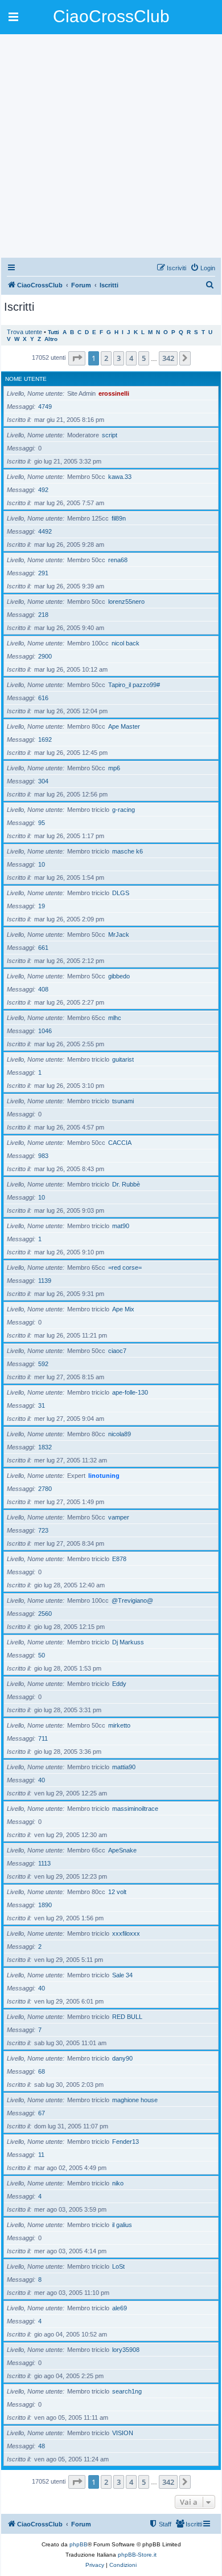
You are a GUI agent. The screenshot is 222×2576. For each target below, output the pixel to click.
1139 (45, 1281)
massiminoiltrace (135, 1809)
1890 (45, 1905)
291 (43, 573)
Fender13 (126, 2142)
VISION (123, 2433)
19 (42, 906)
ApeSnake (122, 1850)
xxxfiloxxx (126, 1933)
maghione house (135, 2100)
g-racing (124, 810)
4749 (45, 407)
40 (42, 1780)
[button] (77, 358)
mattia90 (124, 1767)
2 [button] (106, 358)
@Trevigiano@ (132, 1600)
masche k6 (128, 851)
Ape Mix (123, 1309)
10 (42, 864)
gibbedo (119, 976)
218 (43, 615)
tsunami (123, 1101)
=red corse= (125, 1267)
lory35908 (126, 2350)
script (110, 435)
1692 (45, 740)
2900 (45, 656)
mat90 (121, 1226)
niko (118, 2183)
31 (42, 1405)
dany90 (122, 2058)
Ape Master (124, 726)
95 (42, 823)
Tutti (54, 332)
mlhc (115, 1018)
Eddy (119, 1684)
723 (43, 1530)
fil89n (119, 518)
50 (42, 1655)
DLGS (121, 893)
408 (43, 989)
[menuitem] (203, 268)
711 (43, 1738)
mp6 (114, 768)
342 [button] (168, 358)
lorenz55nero (126, 602)
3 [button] (119, 358)
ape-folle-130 (130, 1392)
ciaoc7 (117, 1351)
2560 (45, 1614)
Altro (51, 339)
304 (43, 781)
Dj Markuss (128, 1642)
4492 (45, 531)
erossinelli (114, 393)
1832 (45, 1447)
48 (42, 2446)
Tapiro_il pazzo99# (134, 685)
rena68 (118, 560)
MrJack (119, 934)
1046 (45, 1031)
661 (43, 948)
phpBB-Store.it (137, 2555)
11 (41, 2155)
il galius (122, 2225)
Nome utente (26, 379)
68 (42, 2071)
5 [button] (144, 358)
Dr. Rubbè (126, 1184)
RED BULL (127, 2017)
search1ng (127, 2391)
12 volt (117, 1892)
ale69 (120, 2308)
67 (42, 2113)
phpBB (79, 2544)
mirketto (119, 1725)
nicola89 (120, 1434)
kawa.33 (120, 477)
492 (43, 490)
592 (43, 1364)
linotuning (104, 1476)
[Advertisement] (111, 145)
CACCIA (120, 1143)
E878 (119, 1559)
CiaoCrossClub (111, 16)
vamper (119, 1517)
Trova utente (24, 332)
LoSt (118, 2266)
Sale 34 (122, 1975)
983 (43, 1156)
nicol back (126, 643)
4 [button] (131, 358)
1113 (44, 1863)
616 (43, 698)
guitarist (123, 1059)
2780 (45, 1489)
